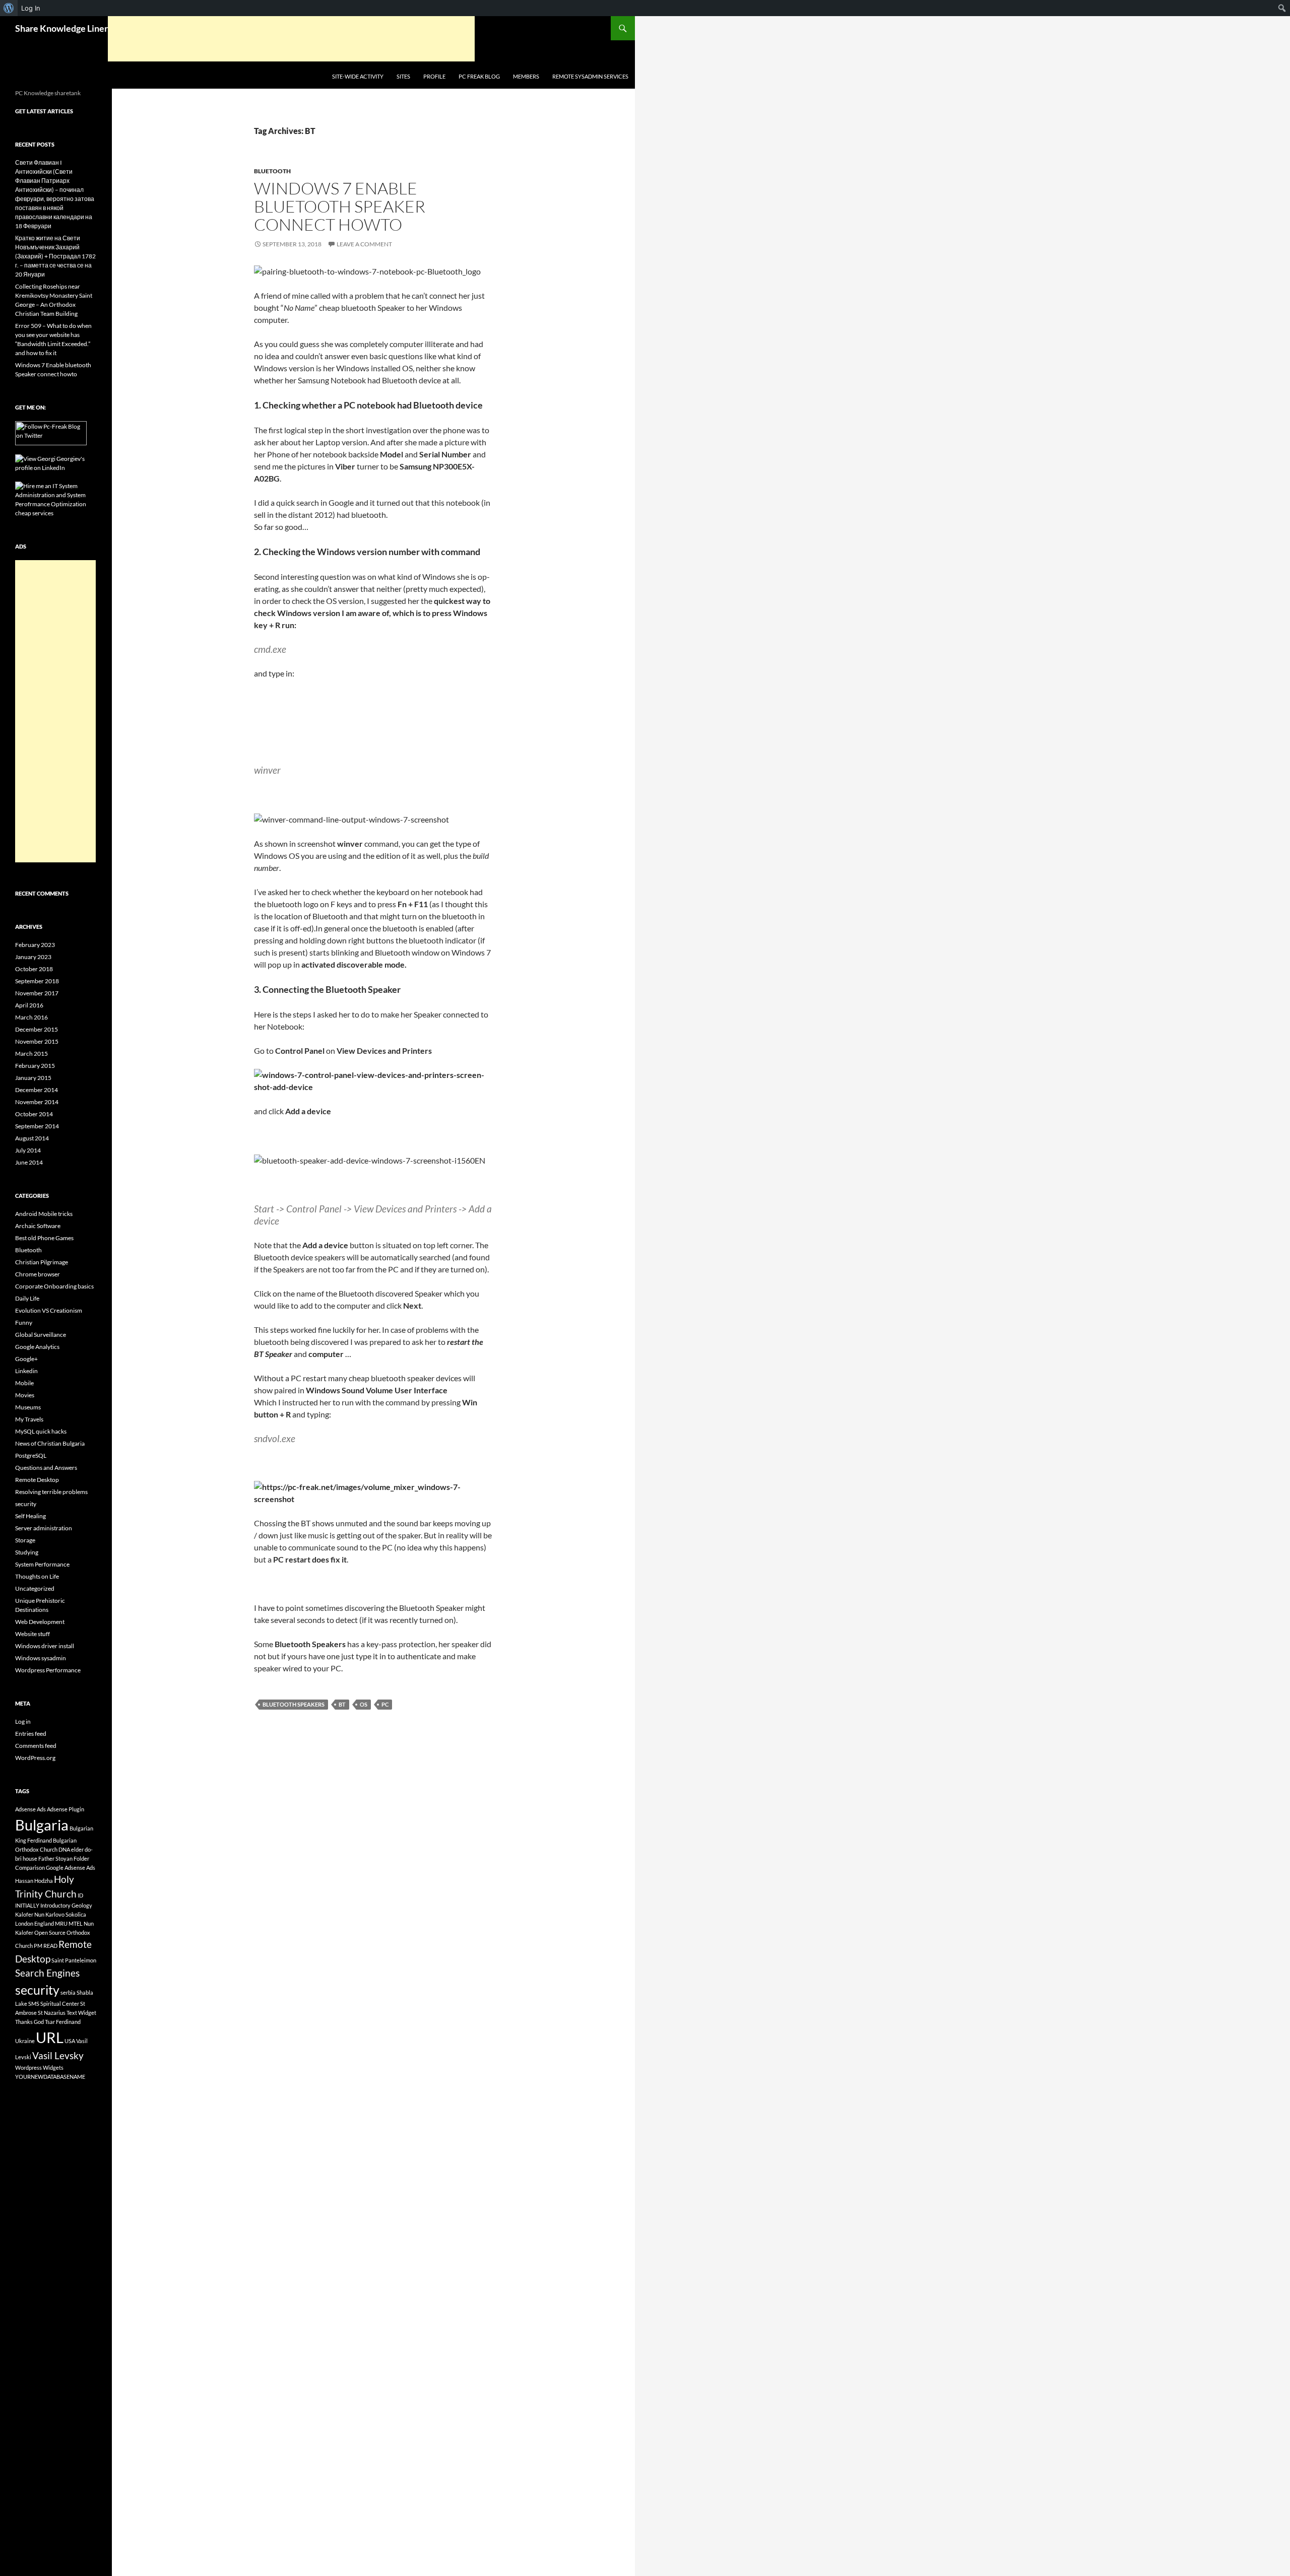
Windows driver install (45, 1646)
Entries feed (31, 1734)
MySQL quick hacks (41, 1431)
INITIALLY (27, 1905)
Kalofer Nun (30, 1914)
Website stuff (33, 1634)
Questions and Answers (46, 1468)
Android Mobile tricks (44, 1214)
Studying (27, 1552)
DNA (64, 1849)
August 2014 (32, 1138)
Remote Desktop (37, 1480)
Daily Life (27, 1298)
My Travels (29, 1419)
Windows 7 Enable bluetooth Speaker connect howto (340, 206)
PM (38, 1946)
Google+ (26, 1359)
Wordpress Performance (48, 1670)
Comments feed (36, 1746)
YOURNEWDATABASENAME (50, 2077)
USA (70, 2041)
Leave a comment (364, 244)
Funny (24, 1323)
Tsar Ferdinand (63, 2022)
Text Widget (81, 2013)
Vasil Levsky (58, 2055)
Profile (434, 76)
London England (35, 1923)
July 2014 (28, 1150)
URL (50, 2037)
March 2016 (31, 1017)
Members (526, 76)
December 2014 (37, 1090)
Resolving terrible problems (51, 1492)
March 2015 (31, 1054)
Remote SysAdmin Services (590, 76)
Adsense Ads (30, 1809)
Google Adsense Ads (71, 1868)
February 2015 (35, 1066)
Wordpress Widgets (39, 2067)
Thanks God (29, 2022)
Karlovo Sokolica (66, 1914)
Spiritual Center (60, 2004)
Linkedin (26, 1371)
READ (50, 1946)
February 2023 (35, 945)
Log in (23, 1721)
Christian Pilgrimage (42, 1262)
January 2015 (33, 1078)
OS (364, 1704)
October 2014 (34, 1114)
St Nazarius (52, 2013)
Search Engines (47, 1973)
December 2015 (37, 1029)
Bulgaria (42, 1825)
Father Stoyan (55, 1858)
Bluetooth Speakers (294, 1704)
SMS (34, 2004)
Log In (31, 8)
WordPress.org (35, 1758)
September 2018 (37, 981)
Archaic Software (38, 1226)
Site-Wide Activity (358, 76)
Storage (25, 1540)
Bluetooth (272, 171)
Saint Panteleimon (74, 1960)
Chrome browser (38, 1274)
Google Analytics (37, 1347)
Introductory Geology (66, 1905)
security (26, 1504)
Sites (403, 76)
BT (342, 1704)
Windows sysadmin (41, 1658)
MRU (61, 1923)
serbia (68, 1992)
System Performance (42, 1564)
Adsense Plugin (66, 1809)
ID (80, 1895)
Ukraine (25, 2041)
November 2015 (37, 1041)
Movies (25, 1395)
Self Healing (30, 1516)
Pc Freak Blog (479, 76)
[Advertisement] (291, 39)
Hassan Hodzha (34, 1881)
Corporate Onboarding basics (54, 1286)
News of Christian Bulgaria (50, 1443)
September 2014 (37, 1126)
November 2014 (37, 1102)
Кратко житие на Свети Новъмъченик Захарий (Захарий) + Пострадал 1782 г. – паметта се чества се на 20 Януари (55, 256)
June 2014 (29, 1162)
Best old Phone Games (44, 1238)
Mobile (24, 1383)
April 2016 (29, 1005)
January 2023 (33, 957)
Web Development (40, 1622)
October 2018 (34, 969)
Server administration (44, 1528)
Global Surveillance (41, 1335)
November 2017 (37, 993)
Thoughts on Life (37, 1576)
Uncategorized (35, 1588)
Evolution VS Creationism (49, 1310)
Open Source (50, 1933)
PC (385, 1704)
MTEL (76, 1923)
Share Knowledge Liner (61, 28)
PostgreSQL (31, 1455)
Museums (28, 1407)
